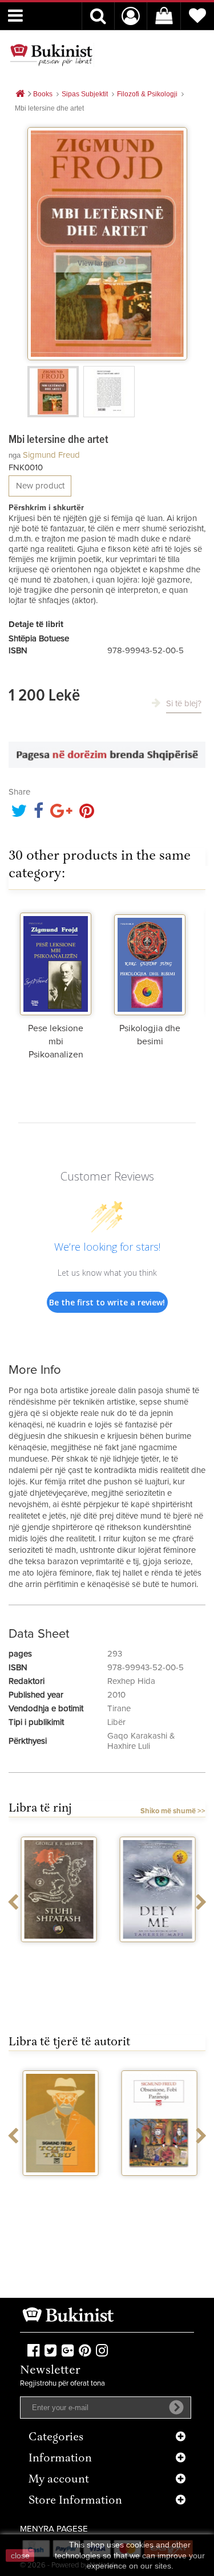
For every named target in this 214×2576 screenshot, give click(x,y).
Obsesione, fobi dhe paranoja (157, 2191)
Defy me (157, 1952)
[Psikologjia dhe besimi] (150, 961)
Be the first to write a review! (107, 1302)
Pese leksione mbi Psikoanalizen (56, 1041)
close (20, 2555)
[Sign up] (176, 2407)
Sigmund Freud (51, 455)
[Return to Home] (20, 94)
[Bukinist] (51, 55)
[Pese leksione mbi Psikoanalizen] (56, 961)
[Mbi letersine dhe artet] (53, 392)
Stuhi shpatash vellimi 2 (58, 1957)
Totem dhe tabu (58, 2186)
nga (15, 455)
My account (59, 2480)
